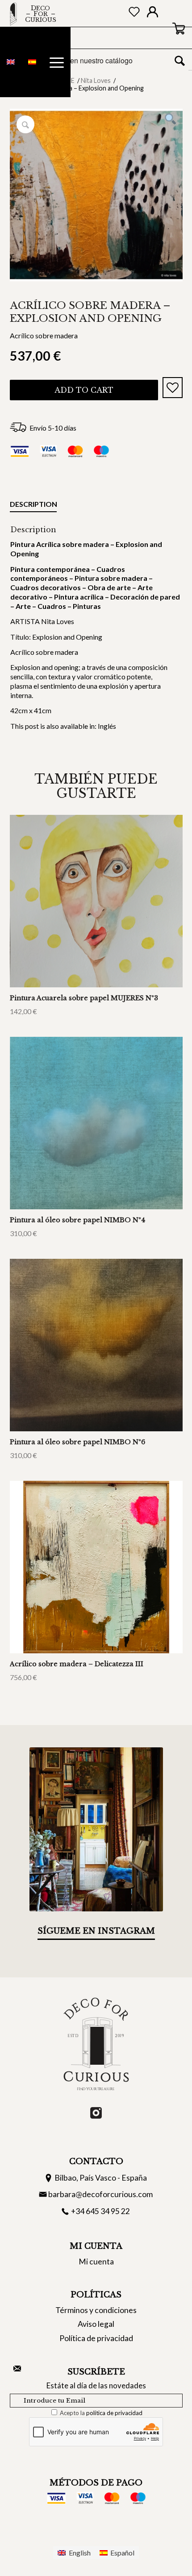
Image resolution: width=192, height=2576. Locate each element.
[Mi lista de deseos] (134, 14)
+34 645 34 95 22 (100, 2211)
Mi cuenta (96, 2262)
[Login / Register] (152, 14)
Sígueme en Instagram (96, 1931)
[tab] (33, 506)
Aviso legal (96, 2324)
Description (33, 504)
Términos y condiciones (96, 2310)
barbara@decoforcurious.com (100, 2194)
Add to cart (84, 390)
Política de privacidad (96, 2338)
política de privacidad (114, 2413)
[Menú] (57, 62)
